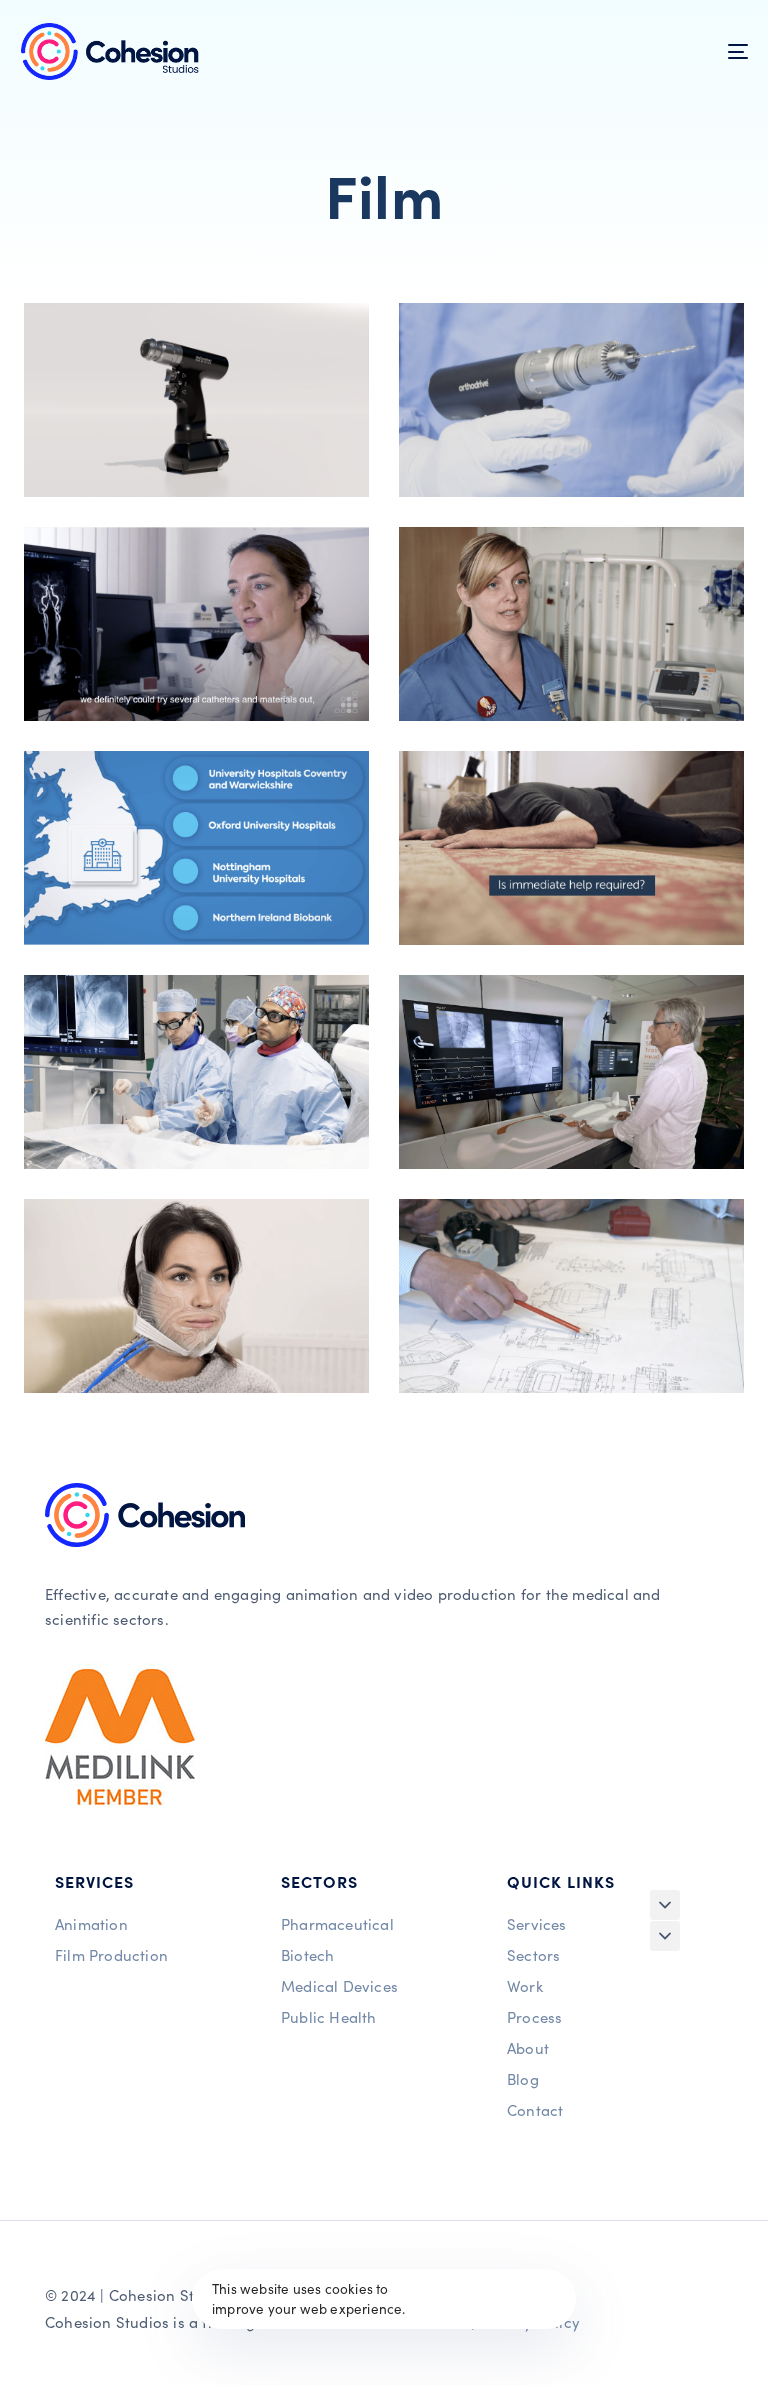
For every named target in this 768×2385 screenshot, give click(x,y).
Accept (511, 2299)
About (528, 2047)
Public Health (329, 2016)
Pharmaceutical (337, 1923)
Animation (91, 1923)
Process (534, 2016)
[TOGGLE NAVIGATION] (626, 51)
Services (537, 1923)
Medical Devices (339, 1985)
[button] (665, 1905)
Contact (535, 2109)
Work (525, 1985)
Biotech (307, 1954)
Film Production (111, 1954)
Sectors (533, 1954)
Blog (523, 2078)
